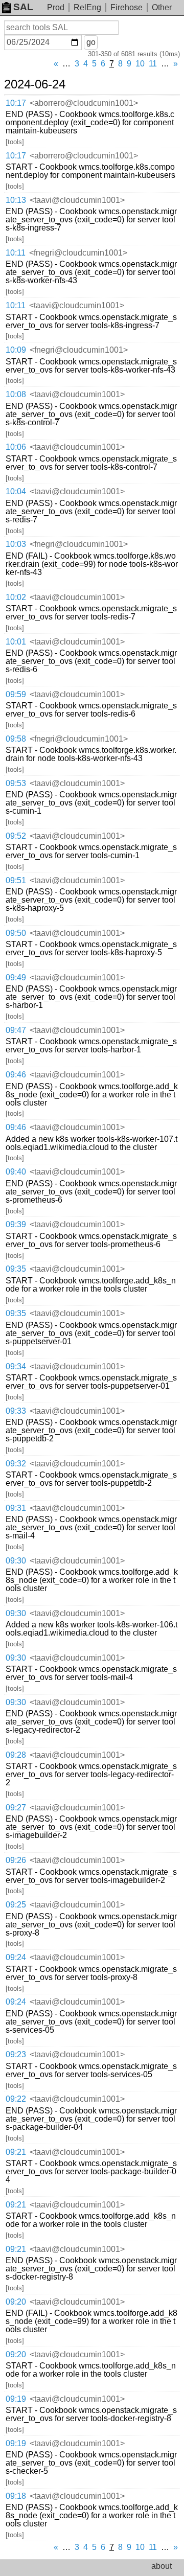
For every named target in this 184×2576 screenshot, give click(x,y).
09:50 (16, 933)
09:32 (16, 1464)
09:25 (16, 1905)
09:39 (16, 1224)
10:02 (16, 597)
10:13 (16, 200)
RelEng (87, 7)
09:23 (16, 2054)
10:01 (16, 642)
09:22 (16, 2099)
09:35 (16, 1269)
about (162, 2566)
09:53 (16, 783)
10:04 (16, 491)
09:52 (16, 836)
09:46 (16, 1075)
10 (140, 64)
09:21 (16, 2152)
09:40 (16, 1172)
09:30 (16, 1561)
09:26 (16, 1860)
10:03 (16, 544)
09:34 (16, 1366)
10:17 (16, 103)
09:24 (16, 1957)
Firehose (126, 7)
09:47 (16, 1030)
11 (153, 64)
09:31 (16, 1508)
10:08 (16, 394)
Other (162, 7)
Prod (56, 7)
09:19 (16, 2399)
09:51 (16, 880)
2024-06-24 (35, 84)
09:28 (16, 1755)
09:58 (16, 739)
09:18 (16, 2496)
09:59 (16, 694)
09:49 (16, 977)
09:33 (16, 1411)
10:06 (16, 447)
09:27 (16, 1808)
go (91, 42)
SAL (23, 7)
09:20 (16, 2302)
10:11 (16, 253)
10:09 (16, 350)
